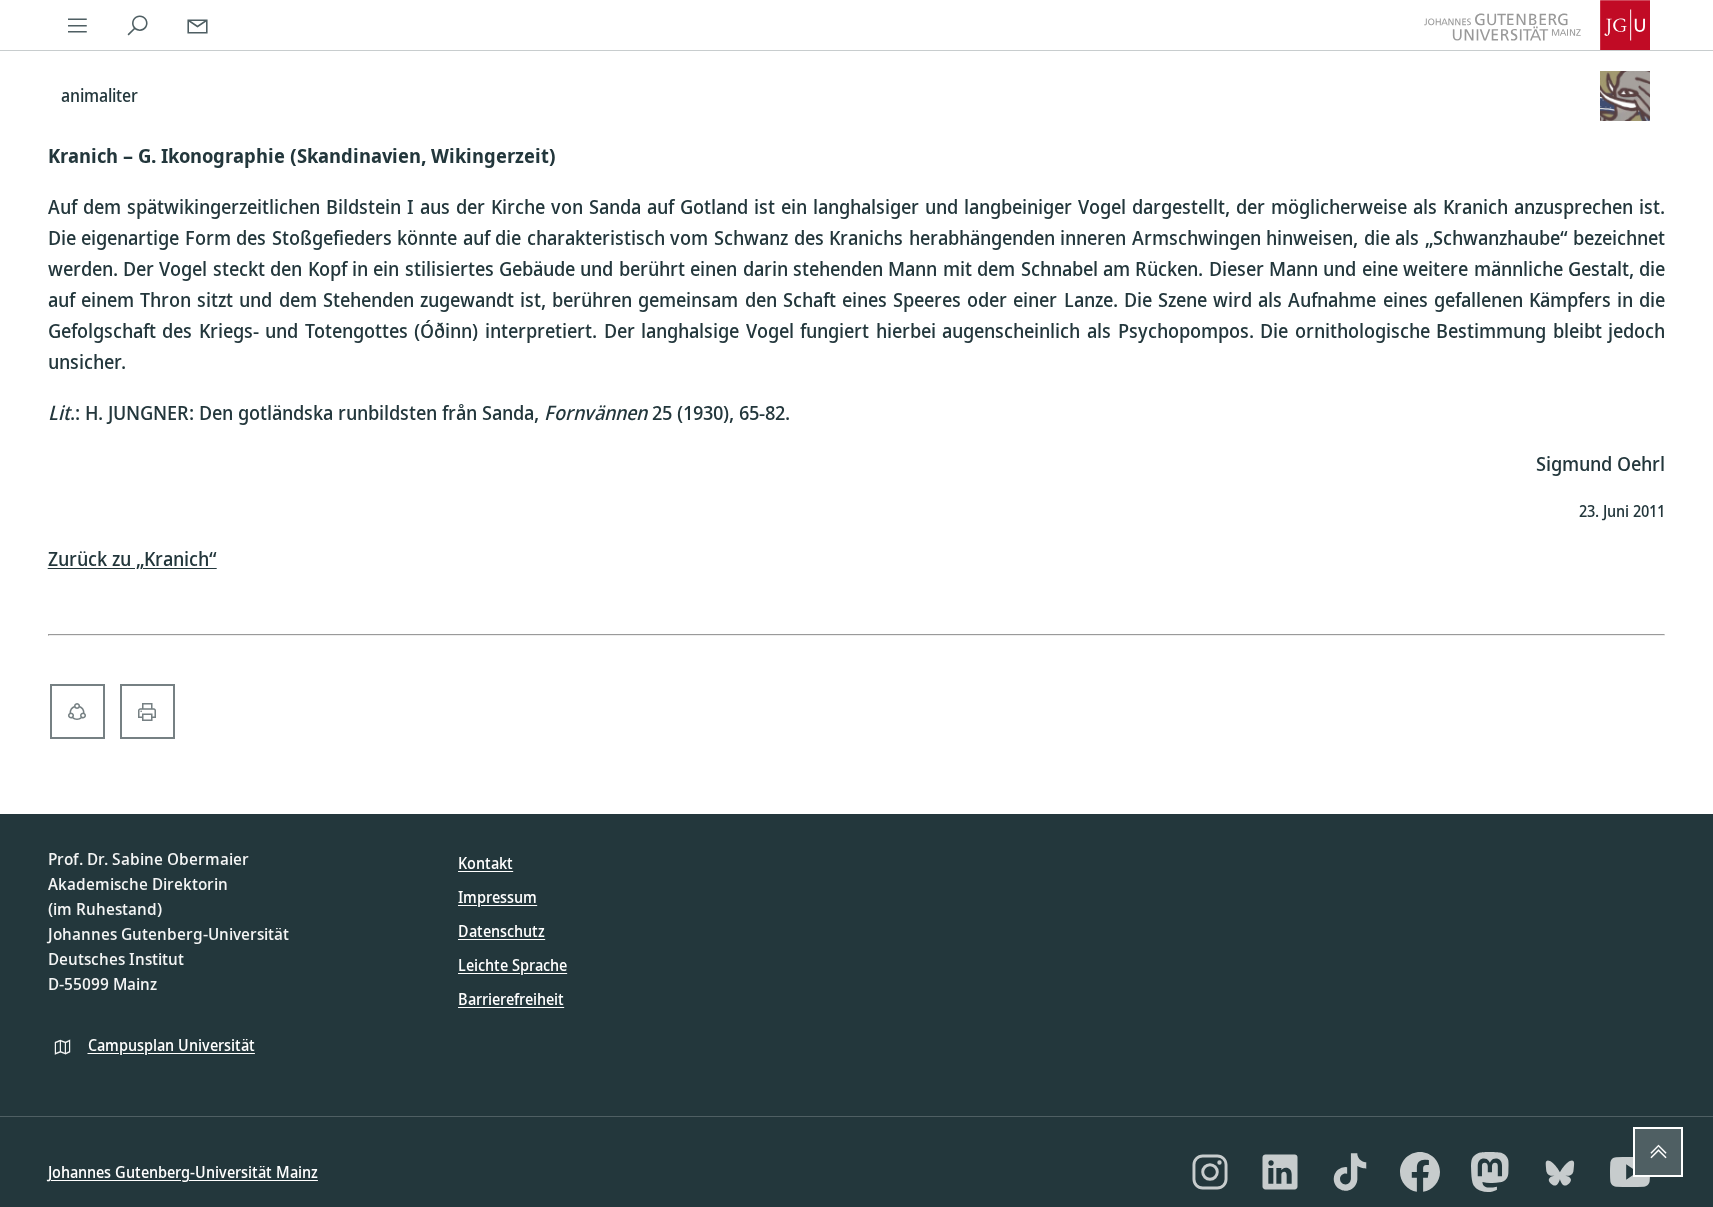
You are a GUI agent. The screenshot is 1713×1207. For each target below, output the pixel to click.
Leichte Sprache (512, 965)
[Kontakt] (198, 25)
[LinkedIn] (1280, 1172)
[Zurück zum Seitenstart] (1658, 1152)
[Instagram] (1210, 1172)
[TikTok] (1350, 1172)
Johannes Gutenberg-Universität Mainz (183, 1172)
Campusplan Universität (171, 1045)
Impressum (497, 897)
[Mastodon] (1490, 1172)
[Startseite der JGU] (1537, 25)
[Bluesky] (1560, 1172)
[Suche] (138, 25)
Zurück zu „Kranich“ (132, 558)
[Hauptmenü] (78, 25)
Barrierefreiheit (511, 999)
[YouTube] (1630, 1172)
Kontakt (485, 863)
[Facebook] (1420, 1172)
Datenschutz (501, 931)
